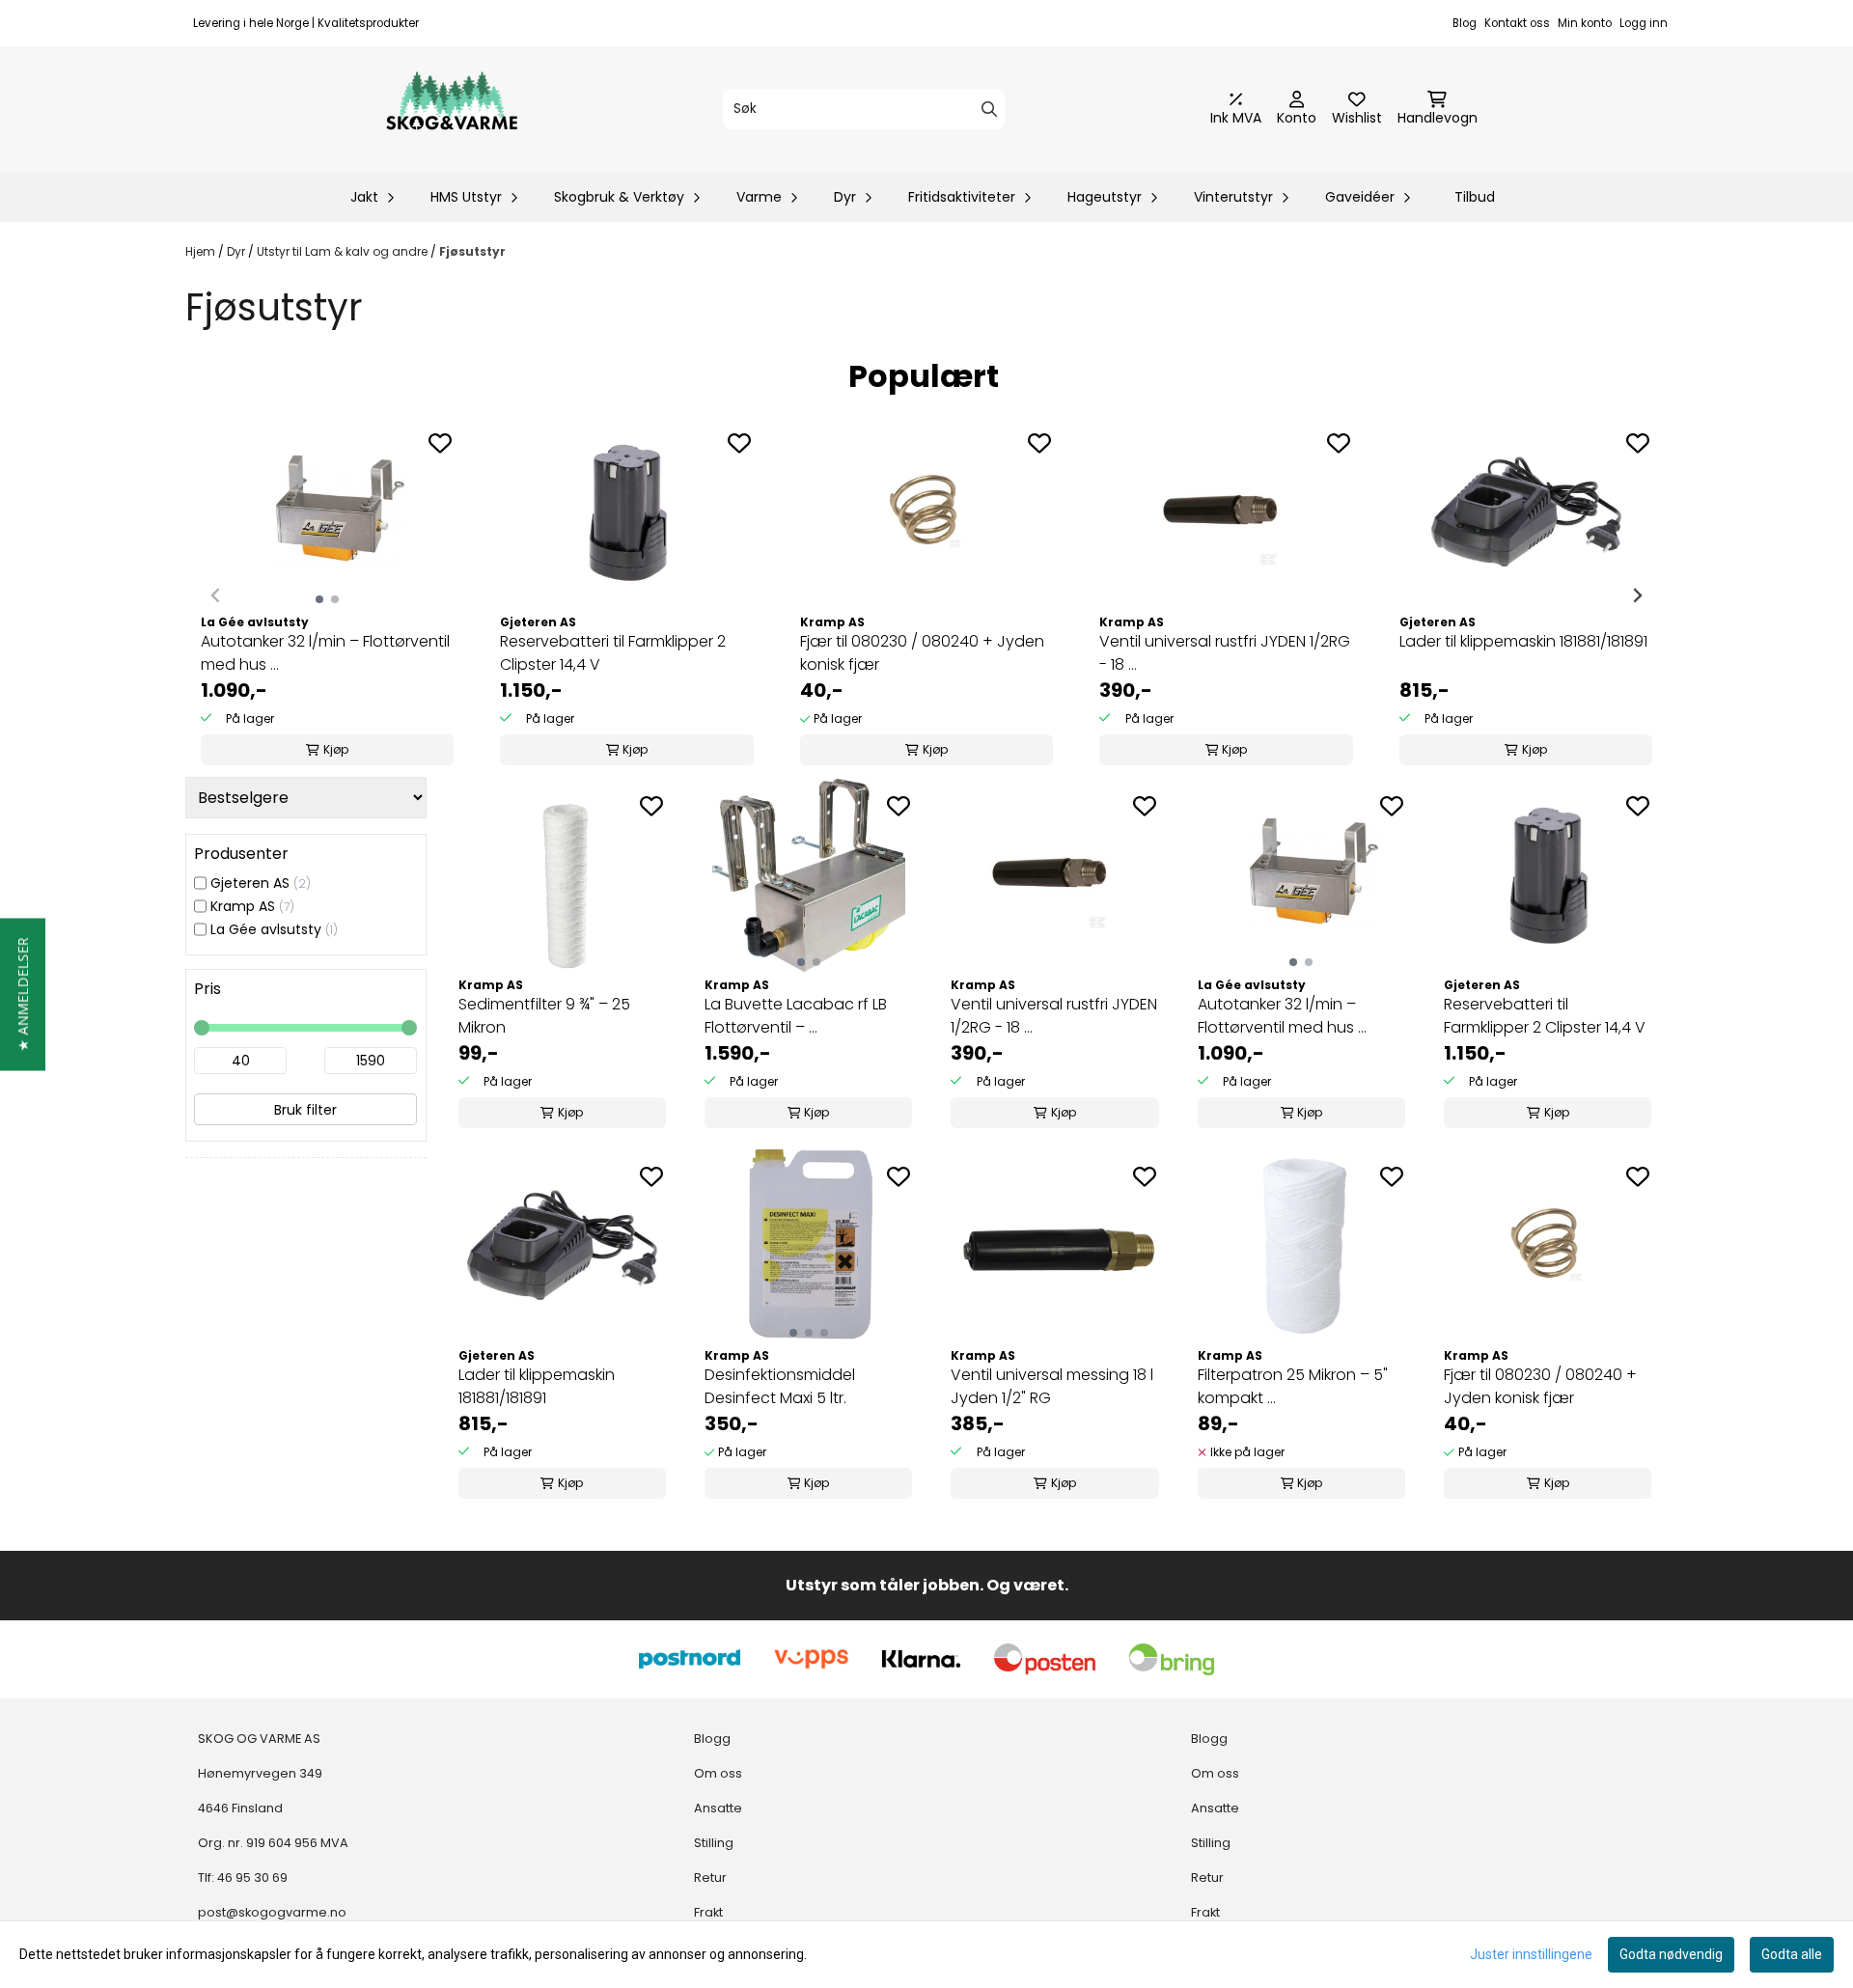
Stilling (714, 1843)
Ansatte (718, 1808)
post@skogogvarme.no (272, 1912)
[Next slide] (1637, 595)
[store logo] (452, 109)
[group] (327, 595)
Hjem (202, 251)
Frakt (708, 1912)
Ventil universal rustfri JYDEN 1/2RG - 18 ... (1225, 653)
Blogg (712, 1739)
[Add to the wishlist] (440, 443)
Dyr (237, 251)
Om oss (718, 1773)
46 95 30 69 (252, 1878)
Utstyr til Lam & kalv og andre (344, 251)
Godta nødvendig (1671, 1954)
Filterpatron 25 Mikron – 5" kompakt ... (1293, 1386)
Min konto (1585, 23)
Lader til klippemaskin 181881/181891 (1523, 641)
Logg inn (1644, 23)
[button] (23, 994)
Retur (710, 1878)
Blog (1465, 23)
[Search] (989, 109)
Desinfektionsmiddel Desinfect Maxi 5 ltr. (780, 1386)
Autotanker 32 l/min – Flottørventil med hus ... (325, 653)
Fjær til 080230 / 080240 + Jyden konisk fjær (922, 653)
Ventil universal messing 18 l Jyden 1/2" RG (1052, 1386)
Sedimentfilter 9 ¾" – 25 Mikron (544, 1016)
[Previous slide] (216, 595)
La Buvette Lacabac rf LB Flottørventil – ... (796, 1016)
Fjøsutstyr (472, 251)
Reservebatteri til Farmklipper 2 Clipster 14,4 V (613, 653)
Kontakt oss (1517, 23)
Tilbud (1475, 197)
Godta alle (1792, 1954)
